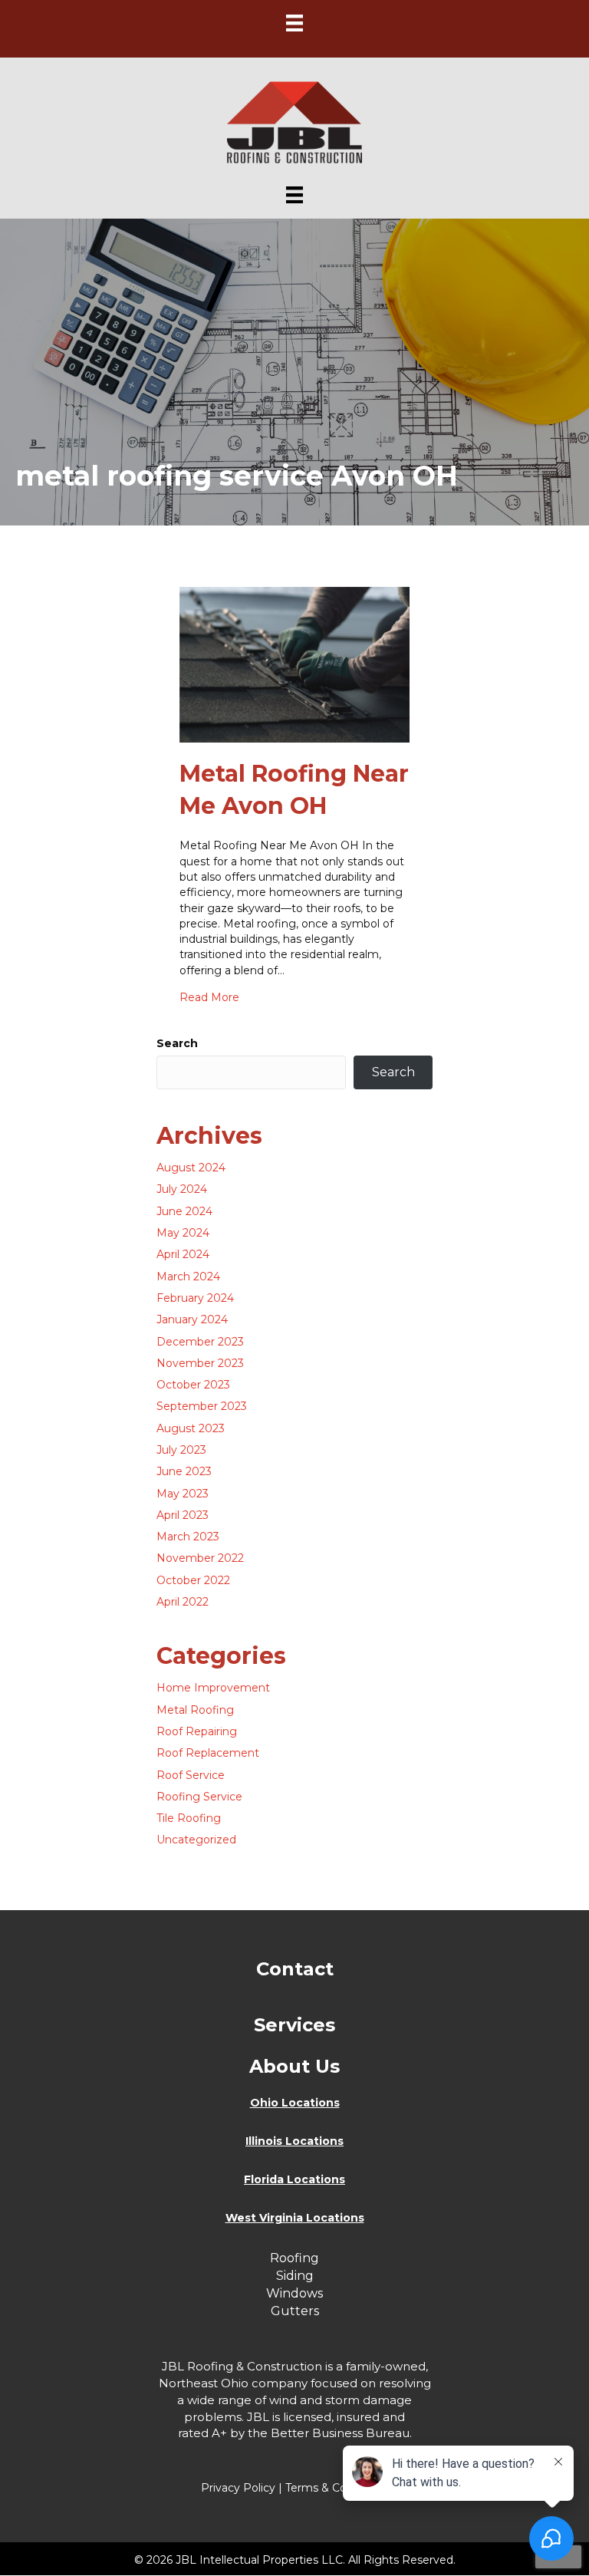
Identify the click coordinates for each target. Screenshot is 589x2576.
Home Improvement (213, 1688)
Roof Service (191, 1775)
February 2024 (195, 1298)
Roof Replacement (208, 1753)
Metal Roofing (195, 1710)
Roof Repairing (197, 1731)
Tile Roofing (189, 1818)
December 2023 (200, 1342)
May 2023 (183, 1494)
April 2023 (183, 1515)
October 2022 (193, 1580)
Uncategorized (196, 1840)
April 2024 (183, 1254)
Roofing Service (199, 1797)
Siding (295, 2276)
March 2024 (188, 1276)
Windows (294, 2293)
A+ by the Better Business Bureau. (312, 2433)
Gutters (295, 2311)
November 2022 (200, 1558)
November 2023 (200, 1363)
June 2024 (184, 1211)
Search (177, 1043)
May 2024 (183, 1233)
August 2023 (191, 1428)
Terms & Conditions (337, 2488)
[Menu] (294, 23)
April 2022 (183, 1602)
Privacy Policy (238, 2488)
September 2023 (202, 1406)
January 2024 (192, 1319)
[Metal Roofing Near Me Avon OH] (294, 664)
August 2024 (191, 1168)
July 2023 (181, 1450)
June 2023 (184, 1471)
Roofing (294, 2258)
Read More (209, 997)
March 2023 (188, 1537)
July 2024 (182, 1189)
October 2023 (193, 1385)
